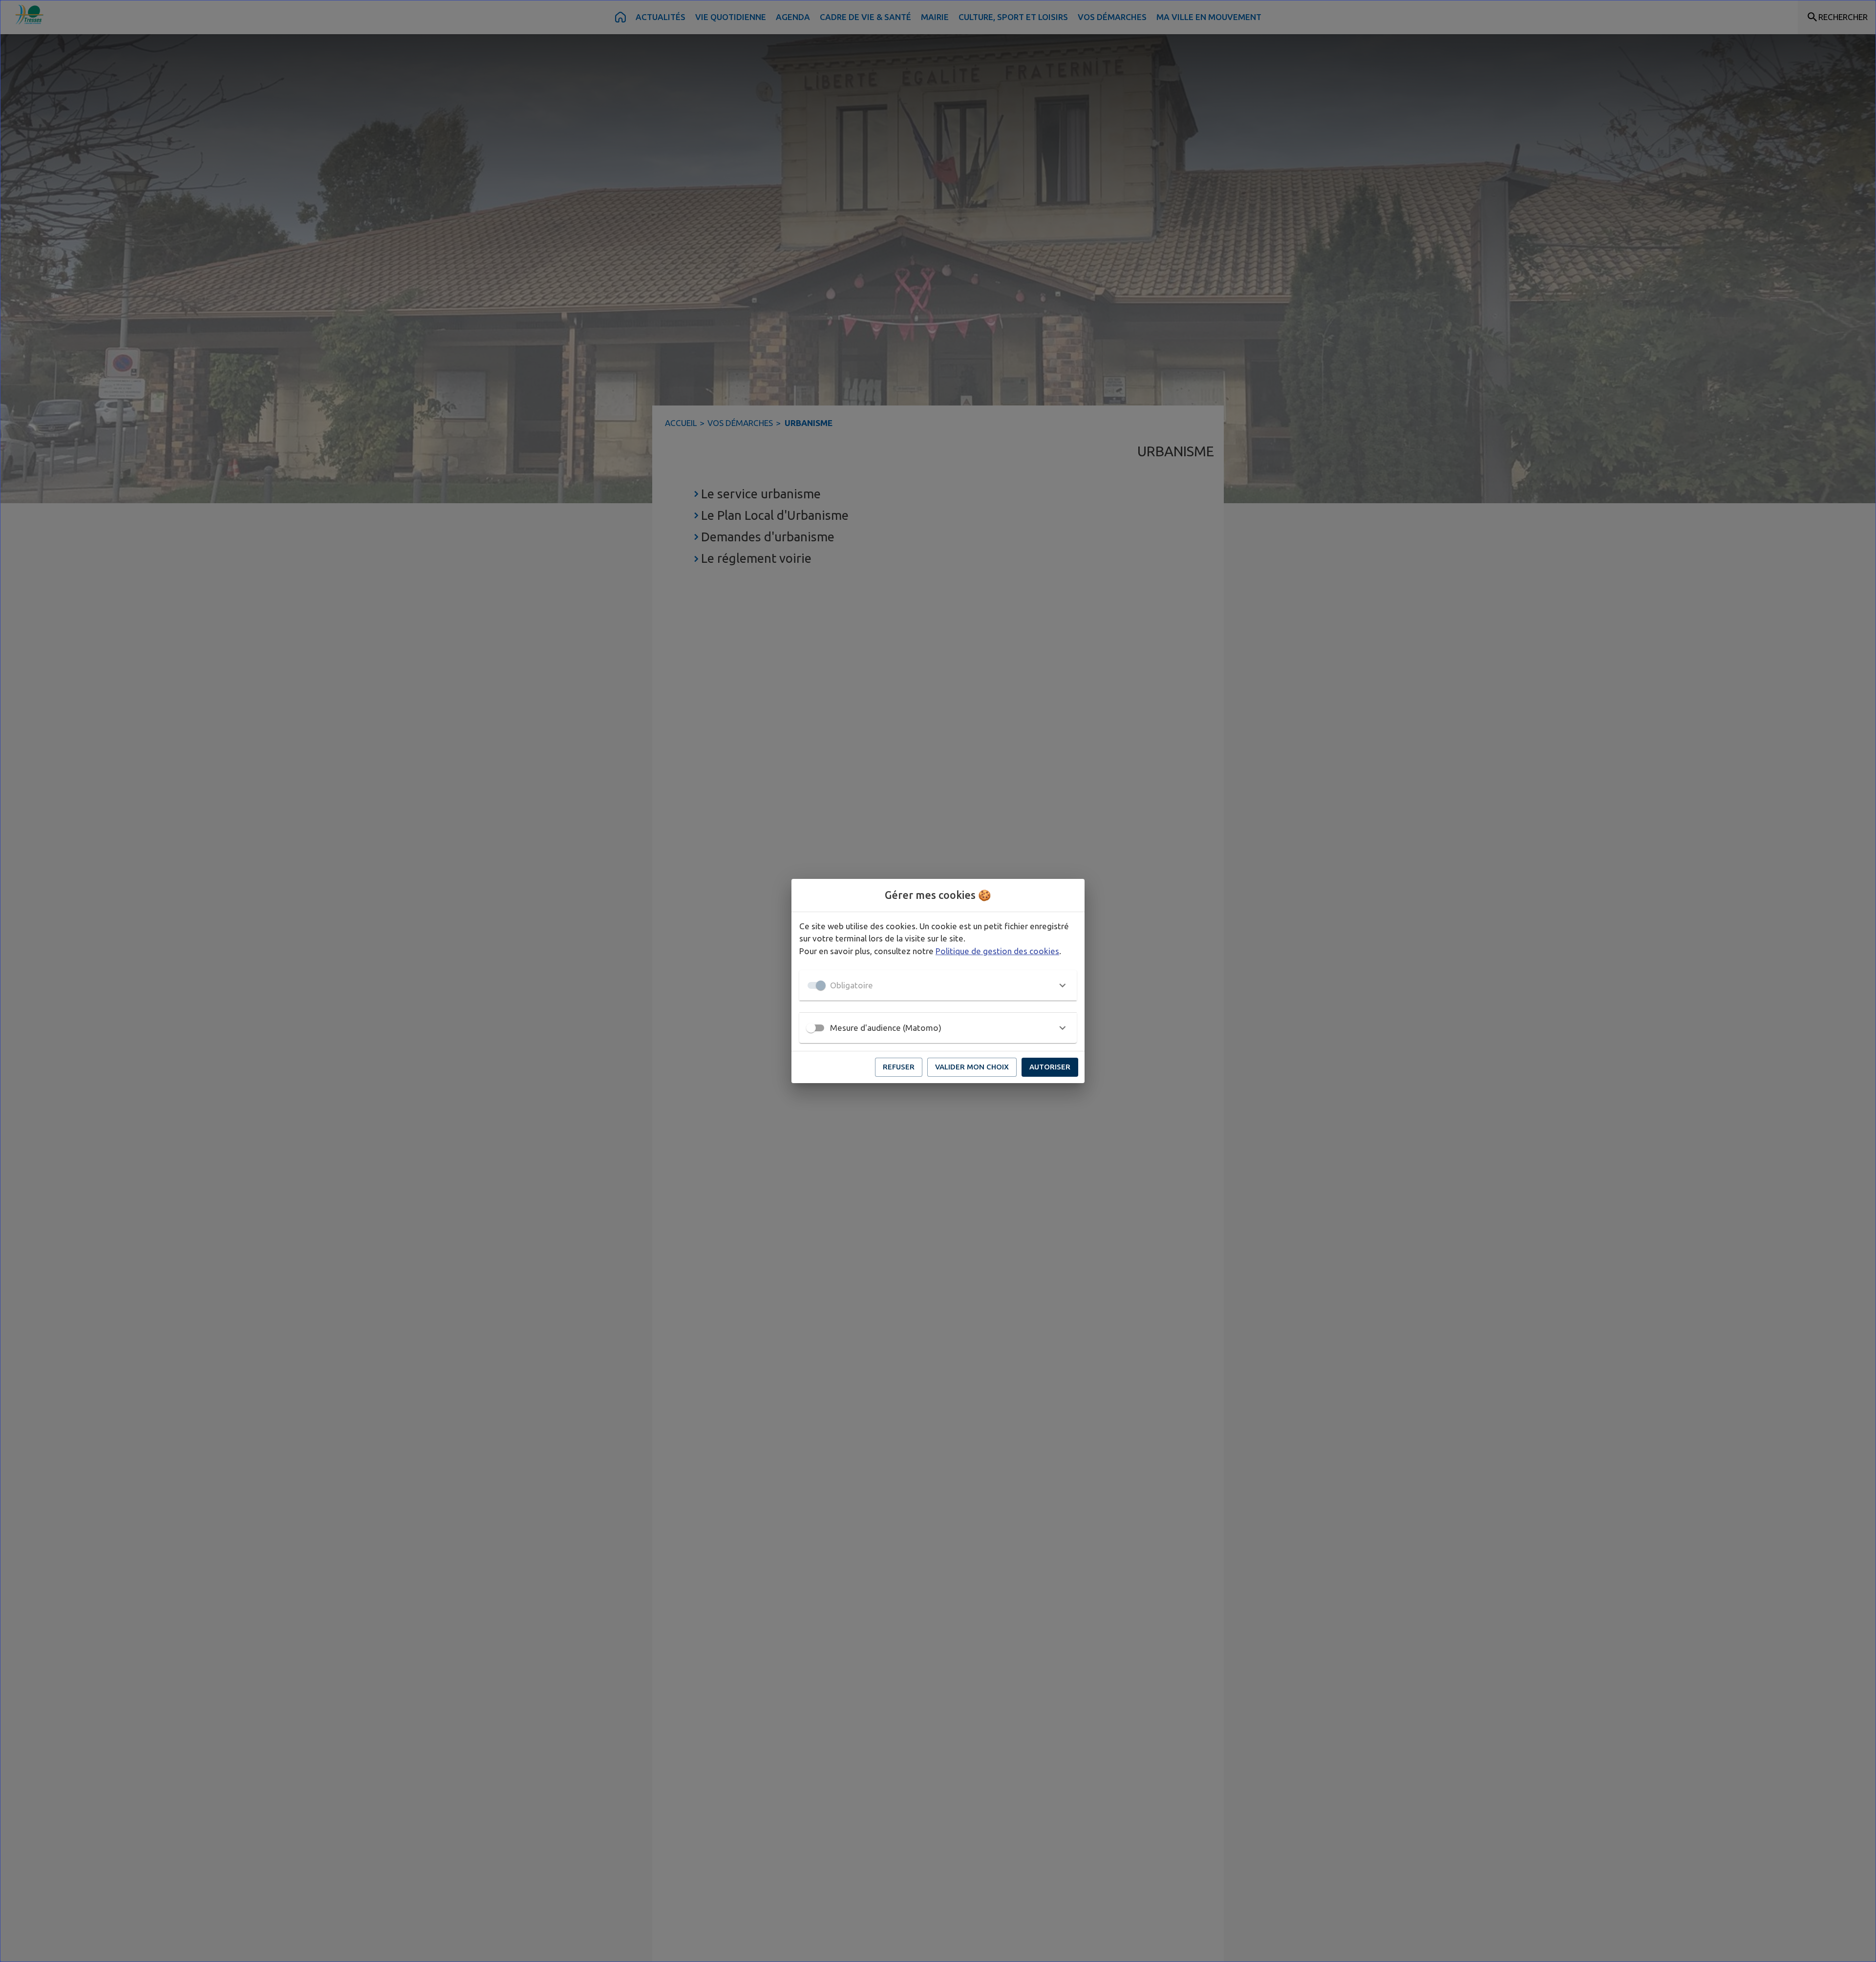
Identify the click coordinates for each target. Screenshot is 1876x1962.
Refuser (899, 1067)
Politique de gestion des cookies (997, 951)
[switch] (811, 1028)
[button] (938, 985)
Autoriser (1050, 1067)
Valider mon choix (972, 1067)
